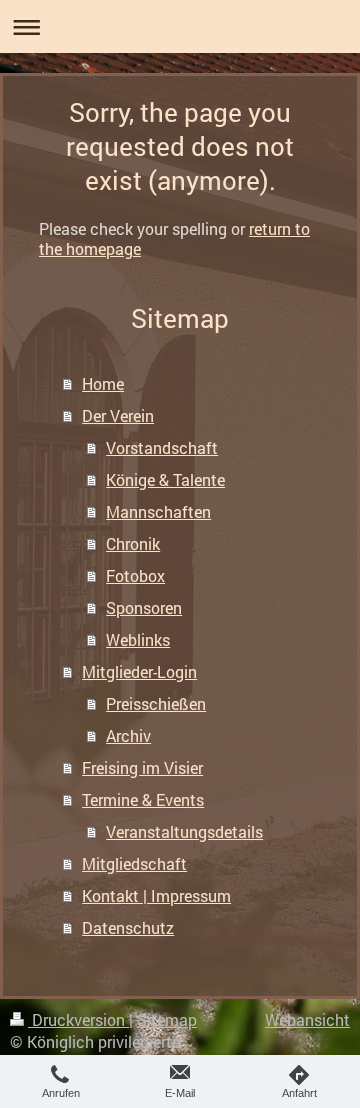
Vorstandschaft (162, 447)
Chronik (133, 543)
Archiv (128, 735)
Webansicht (307, 1019)
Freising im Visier (142, 767)
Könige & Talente (165, 479)
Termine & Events (143, 799)
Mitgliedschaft (134, 863)
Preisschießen (156, 703)
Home (103, 383)
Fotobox (135, 575)
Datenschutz (128, 927)
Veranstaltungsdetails (184, 831)
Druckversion (78, 1019)
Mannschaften (158, 511)
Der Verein (118, 415)
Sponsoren (144, 607)
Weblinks (138, 639)
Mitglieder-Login (139, 671)
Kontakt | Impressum (156, 895)
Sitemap (167, 1019)
